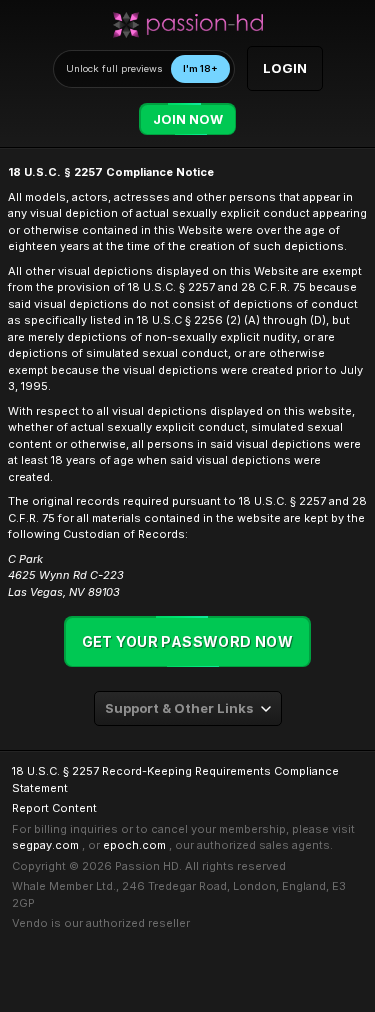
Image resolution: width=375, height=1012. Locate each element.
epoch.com (134, 845)
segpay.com (45, 845)
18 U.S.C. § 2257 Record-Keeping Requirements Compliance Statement (175, 779)
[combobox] (188, 708)
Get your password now (188, 641)
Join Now (188, 119)
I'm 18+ (200, 68)
